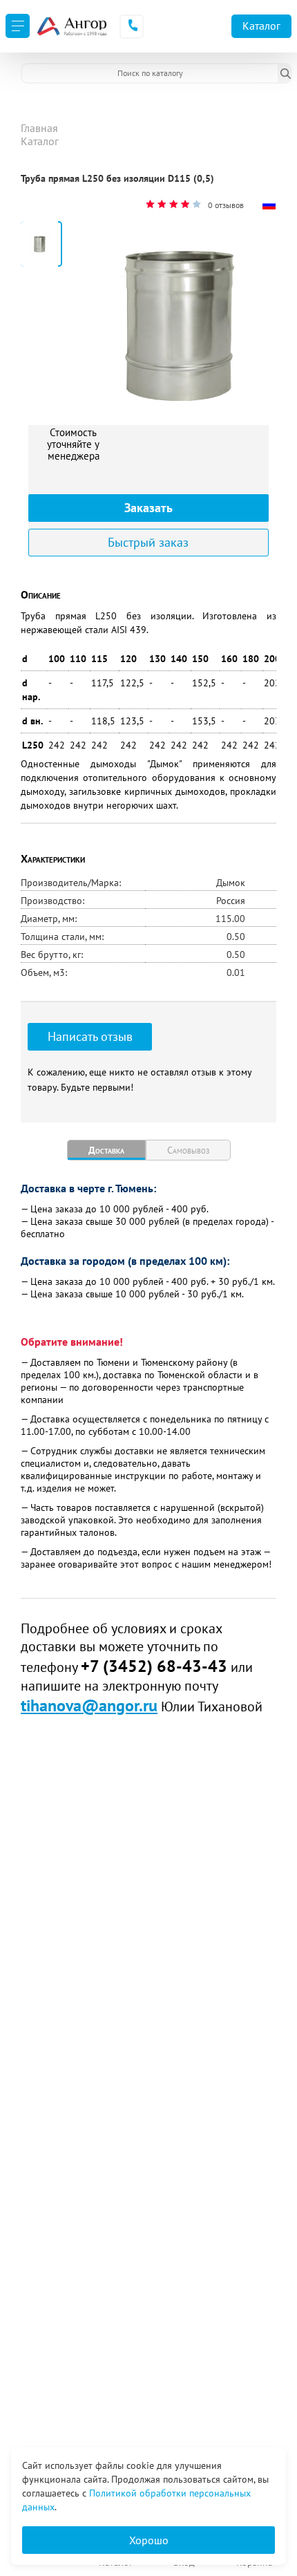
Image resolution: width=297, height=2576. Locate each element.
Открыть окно (54, 191)
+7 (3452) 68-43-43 (154, 1666)
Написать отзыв (90, 1036)
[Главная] (71, 26)
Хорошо (149, 2540)
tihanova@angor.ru (89, 1705)
